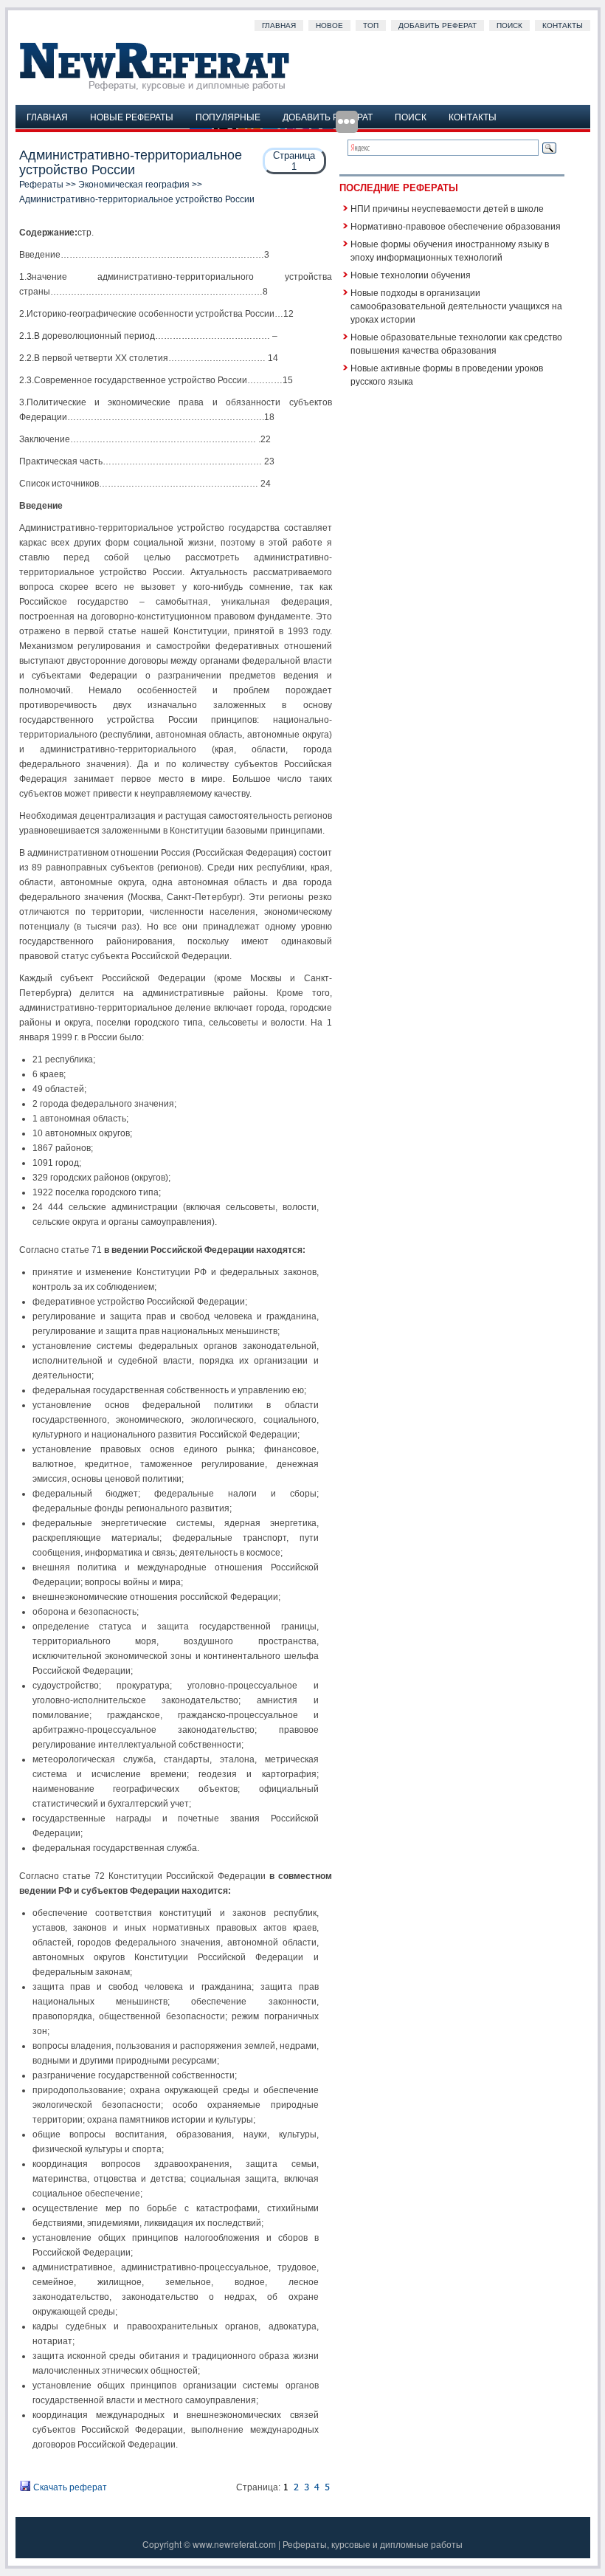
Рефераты (41, 185)
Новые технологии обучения (411, 274)
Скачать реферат (69, 2487)
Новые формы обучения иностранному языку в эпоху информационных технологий (450, 250)
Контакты (563, 25)
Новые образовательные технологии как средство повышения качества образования (456, 343)
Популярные (228, 116)
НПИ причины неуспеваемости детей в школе (447, 208)
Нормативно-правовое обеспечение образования (456, 226)
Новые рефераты (132, 116)
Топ (371, 25)
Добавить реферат (438, 25)
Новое (329, 25)
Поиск (509, 25)
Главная (279, 25)
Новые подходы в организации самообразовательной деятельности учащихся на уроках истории (456, 305)
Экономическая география (134, 185)
